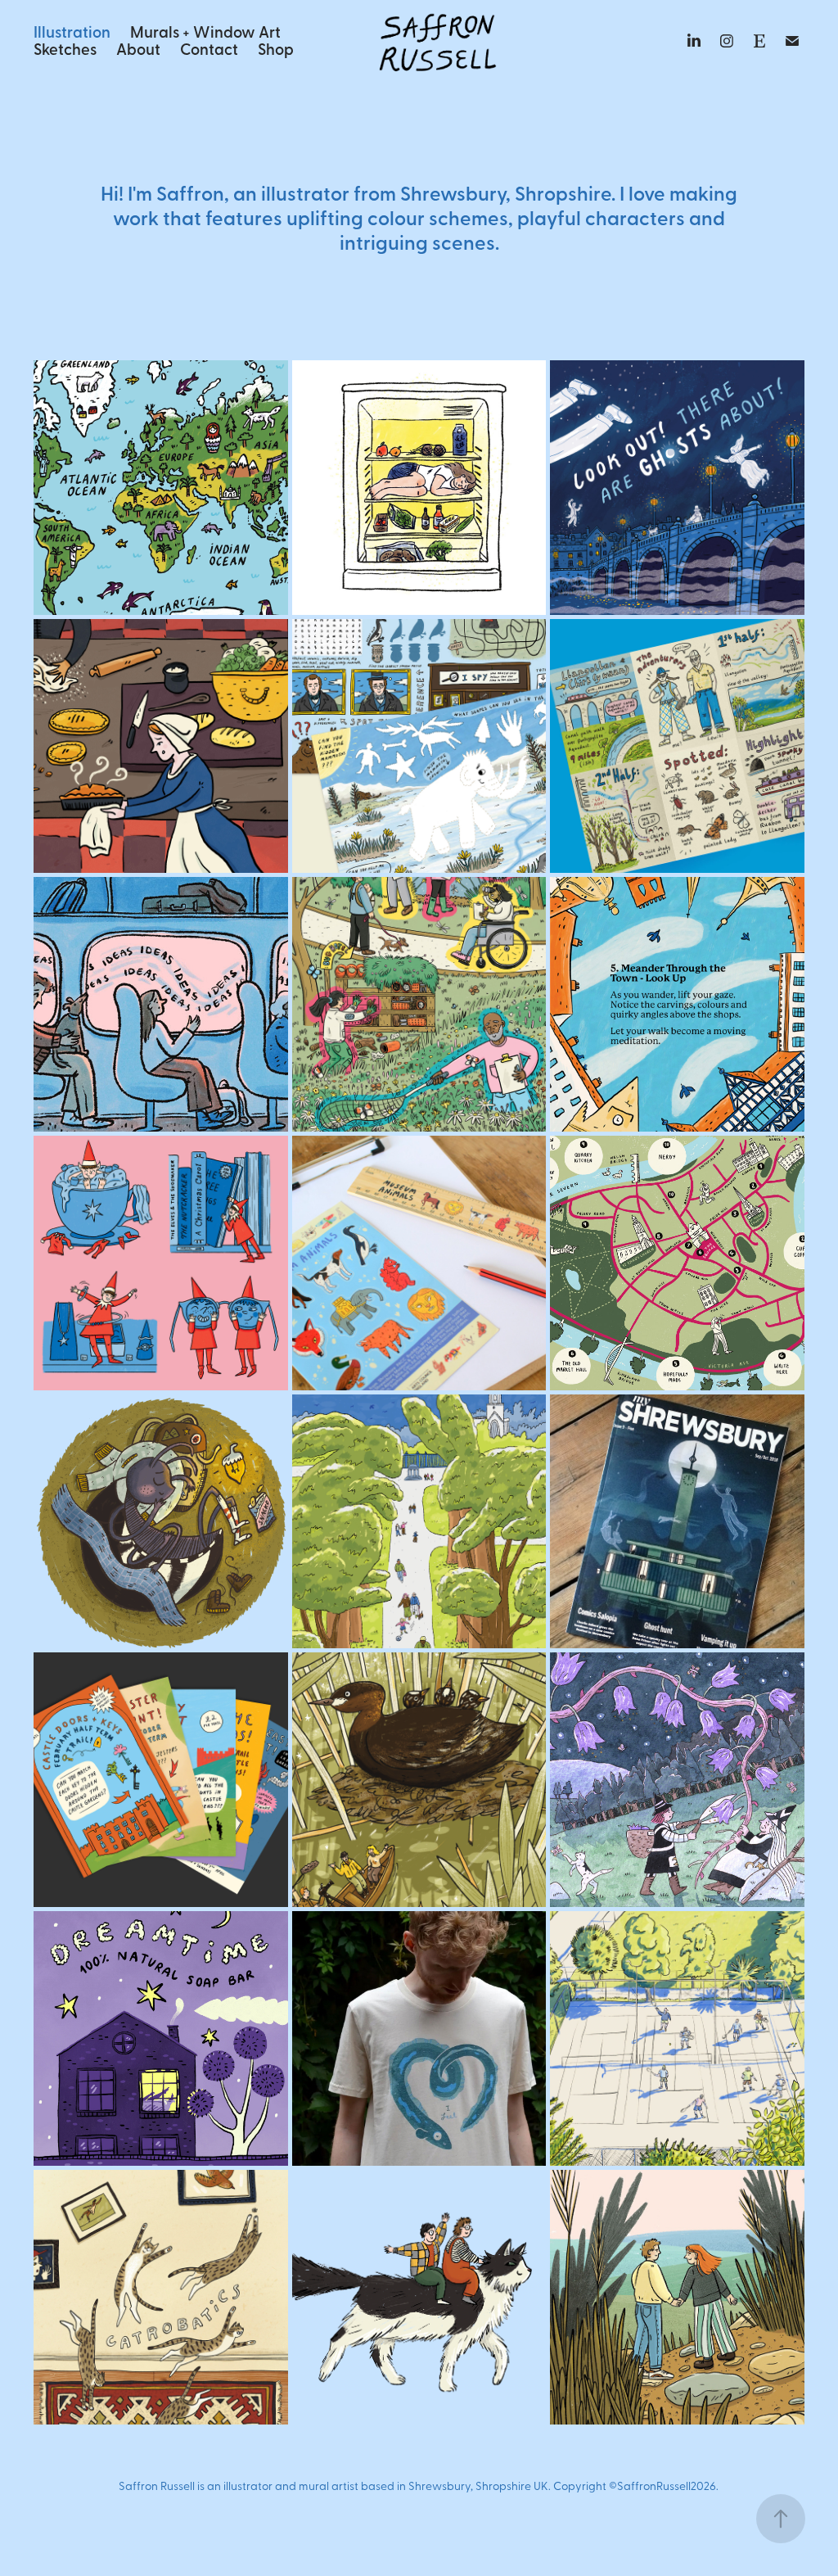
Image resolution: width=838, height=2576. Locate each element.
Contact (209, 48)
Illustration (72, 31)
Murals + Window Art (205, 31)
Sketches (65, 48)
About (138, 48)
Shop (276, 48)
